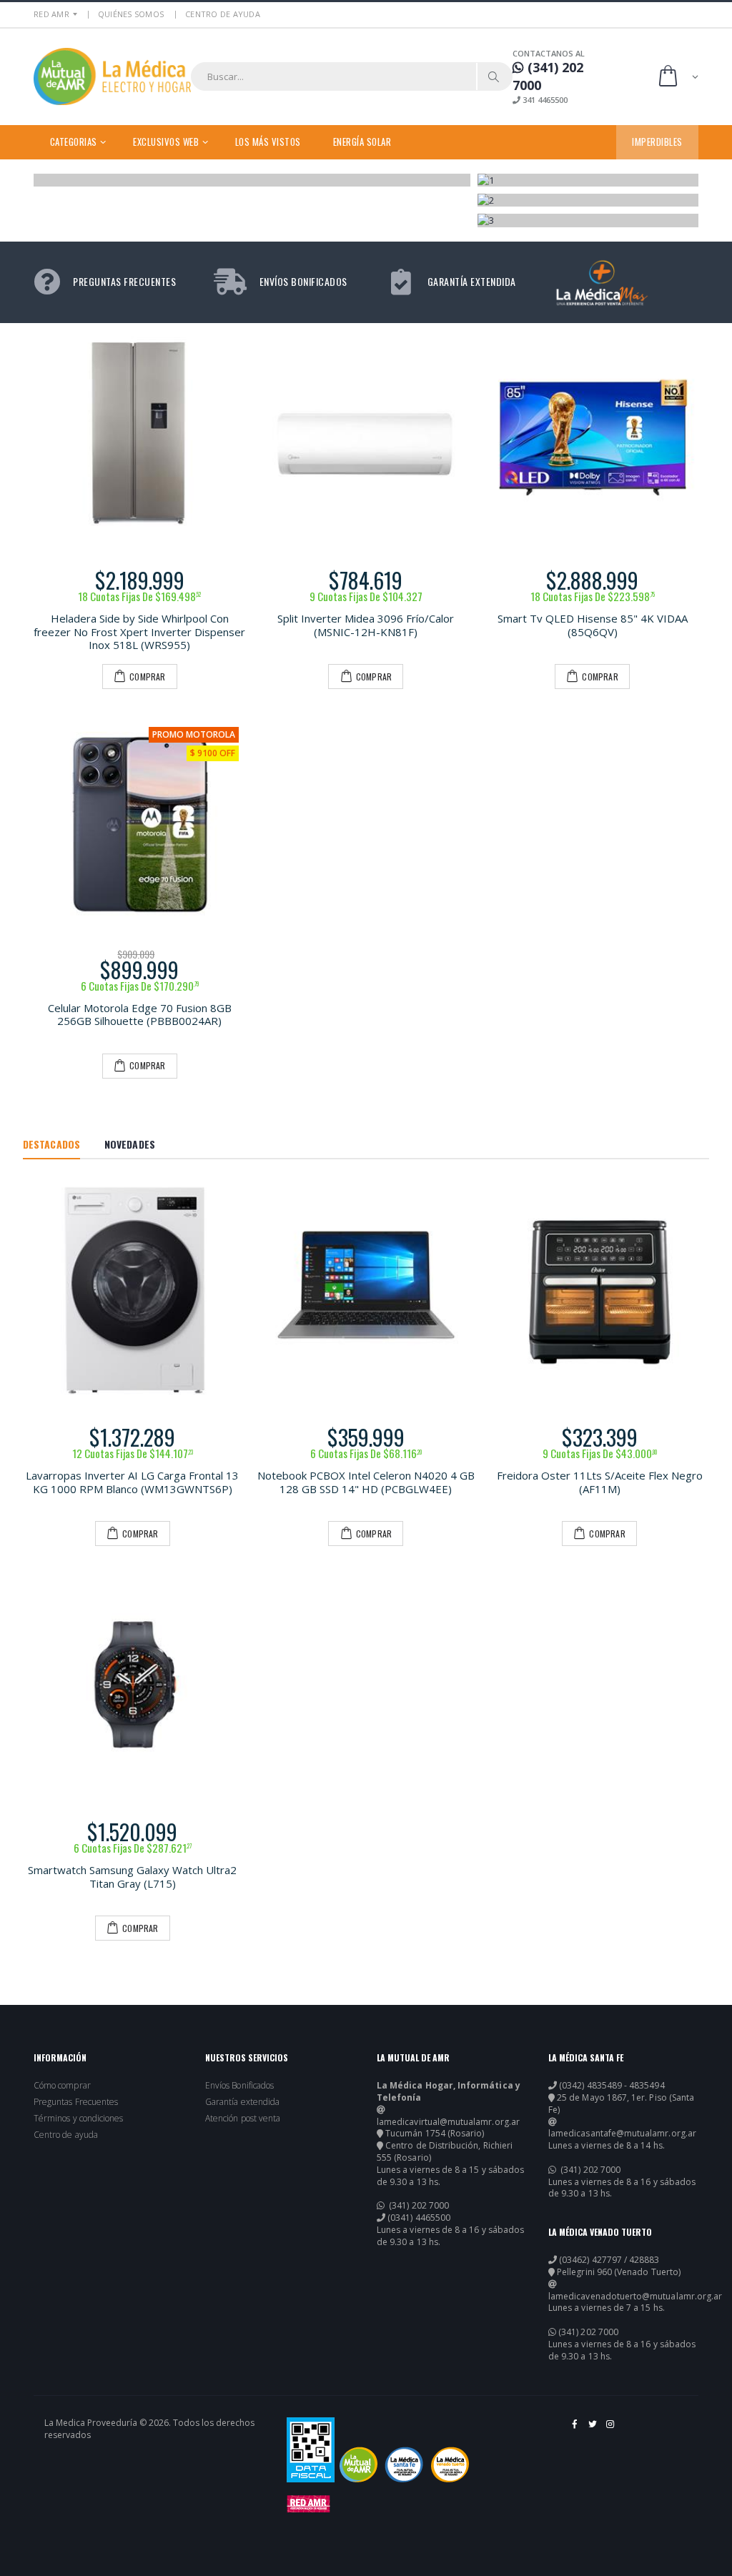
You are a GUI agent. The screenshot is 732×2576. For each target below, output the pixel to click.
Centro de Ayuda (223, 14)
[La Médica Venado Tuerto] (450, 2464)
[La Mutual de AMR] (358, 2464)
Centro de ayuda (66, 2135)
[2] (588, 200)
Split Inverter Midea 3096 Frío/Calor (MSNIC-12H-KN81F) (366, 625)
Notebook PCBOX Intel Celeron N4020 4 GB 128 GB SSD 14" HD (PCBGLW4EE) (366, 1482)
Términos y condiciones (78, 2119)
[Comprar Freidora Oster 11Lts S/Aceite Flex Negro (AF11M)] (599, 1291)
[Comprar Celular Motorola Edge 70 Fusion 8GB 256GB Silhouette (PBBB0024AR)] (140, 826)
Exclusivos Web (166, 142)
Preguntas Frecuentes (76, 2102)
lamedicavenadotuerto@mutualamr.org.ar (635, 2297)
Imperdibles (657, 142)
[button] (677, 77)
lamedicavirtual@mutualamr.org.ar (448, 2122)
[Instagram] (611, 2429)
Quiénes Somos (131, 14)
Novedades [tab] (130, 1144)
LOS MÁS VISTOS (268, 142)
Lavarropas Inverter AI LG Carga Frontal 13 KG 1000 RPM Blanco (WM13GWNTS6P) (132, 1482)
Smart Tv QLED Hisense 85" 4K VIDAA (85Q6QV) (593, 625)
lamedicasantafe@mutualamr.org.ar (622, 2134)
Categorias (74, 142)
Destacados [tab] (51, 1144)
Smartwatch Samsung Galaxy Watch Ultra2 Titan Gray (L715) (132, 1877)
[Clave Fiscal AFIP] (311, 2450)
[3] (588, 220)
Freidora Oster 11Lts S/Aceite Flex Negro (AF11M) (600, 1482)
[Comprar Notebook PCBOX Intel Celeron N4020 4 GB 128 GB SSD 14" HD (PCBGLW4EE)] (366, 1291)
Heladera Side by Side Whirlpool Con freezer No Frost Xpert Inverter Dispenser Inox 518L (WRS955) (139, 632)
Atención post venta (243, 2119)
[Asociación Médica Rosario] (308, 2504)
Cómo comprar (62, 2086)
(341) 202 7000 (418, 2206)
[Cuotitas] (253, 180)
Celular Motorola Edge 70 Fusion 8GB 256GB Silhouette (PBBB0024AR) (140, 1015)
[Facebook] (576, 2429)
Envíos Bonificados (239, 2086)
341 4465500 (544, 100)
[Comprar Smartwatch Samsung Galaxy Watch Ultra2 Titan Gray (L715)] (133, 1684)
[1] (588, 180)
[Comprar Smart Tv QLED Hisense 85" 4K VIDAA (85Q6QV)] (592, 436)
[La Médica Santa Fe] (404, 2464)
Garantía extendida (242, 2102)
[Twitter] (594, 2429)
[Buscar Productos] (494, 76)
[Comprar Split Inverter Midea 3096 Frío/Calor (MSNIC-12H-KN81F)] (366, 436)
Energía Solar (362, 142)
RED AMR (51, 14)
